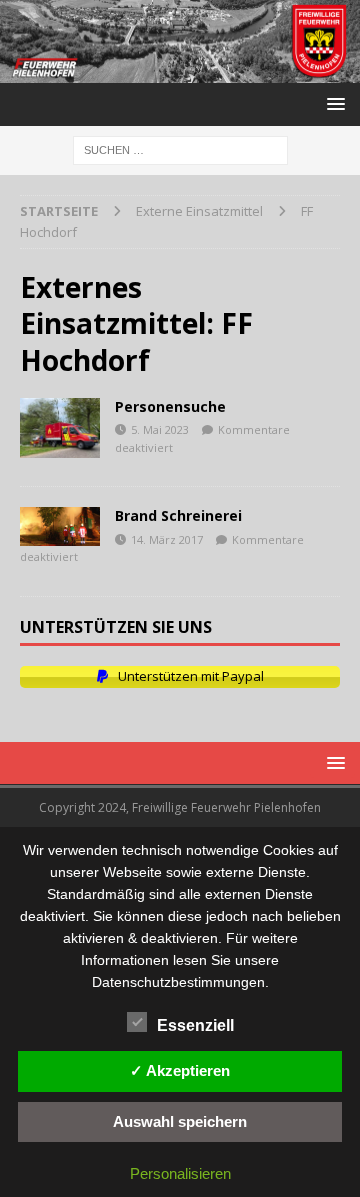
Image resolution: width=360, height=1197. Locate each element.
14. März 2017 (167, 539)
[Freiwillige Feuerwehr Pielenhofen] (180, 71)
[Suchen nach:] (180, 149)
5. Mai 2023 (160, 429)
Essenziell (195, 1025)
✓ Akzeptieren (180, 1070)
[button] (332, 103)
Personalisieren (180, 1173)
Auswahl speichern (180, 1121)
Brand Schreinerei (178, 515)
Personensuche (170, 406)
